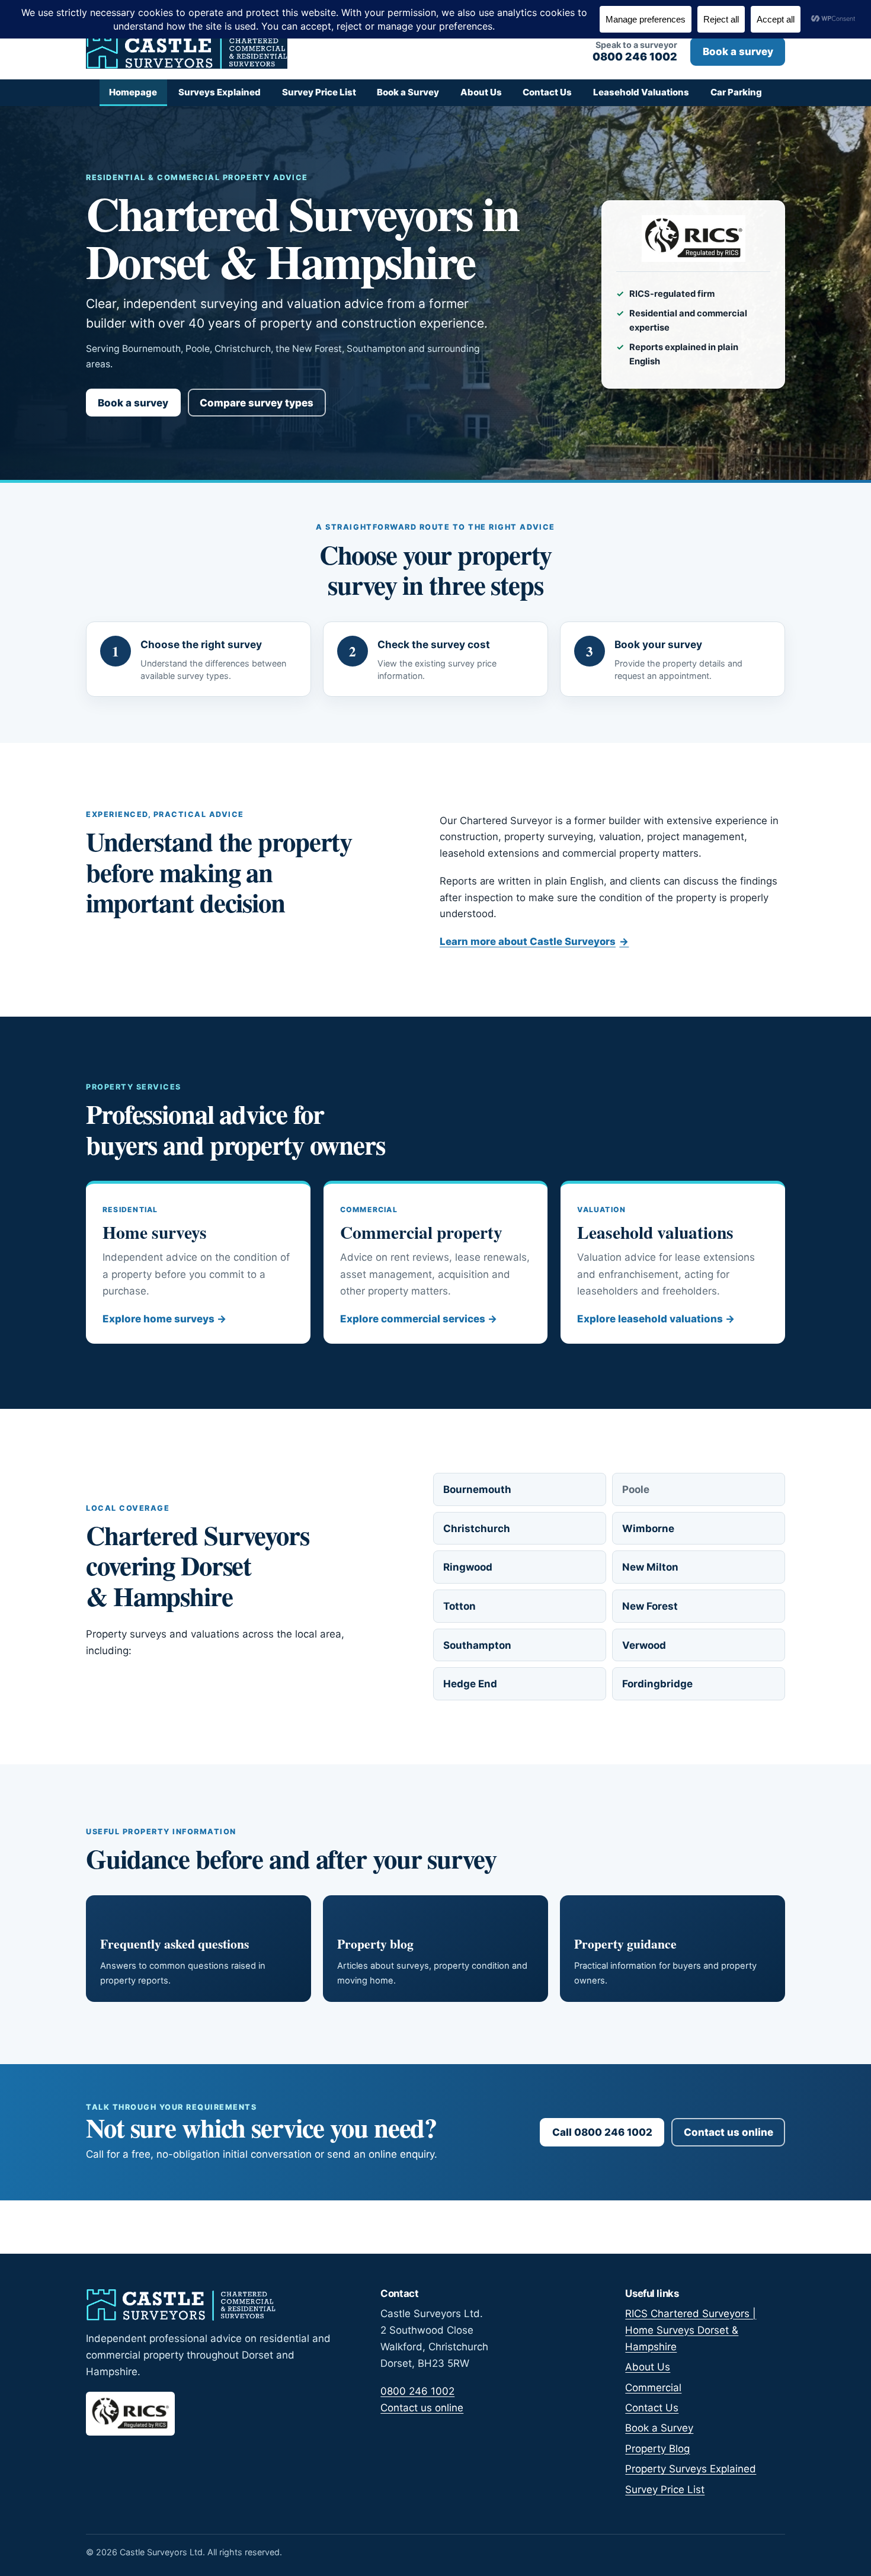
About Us (481, 92)
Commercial (653, 2388)
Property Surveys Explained (691, 2469)
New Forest (650, 1606)
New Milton (650, 1567)
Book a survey (738, 52)
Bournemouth (477, 1489)
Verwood (644, 1645)
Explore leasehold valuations (656, 1319)
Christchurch (477, 1529)
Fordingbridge (657, 1684)
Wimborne (648, 1529)
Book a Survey (408, 92)
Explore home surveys (164, 1319)
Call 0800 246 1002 (602, 2132)
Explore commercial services (419, 1319)
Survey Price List (319, 92)
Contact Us (547, 92)
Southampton (477, 1645)
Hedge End (470, 1684)
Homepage (133, 92)
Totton (459, 1606)
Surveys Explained (220, 92)
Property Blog (657, 2449)
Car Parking (736, 92)
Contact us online (728, 2132)
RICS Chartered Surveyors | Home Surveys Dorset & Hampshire (691, 2330)
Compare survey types (257, 403)
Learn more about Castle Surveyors (534, 941)
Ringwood (468, 1567)
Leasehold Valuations (641, 92)
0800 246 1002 (417, 2391)
